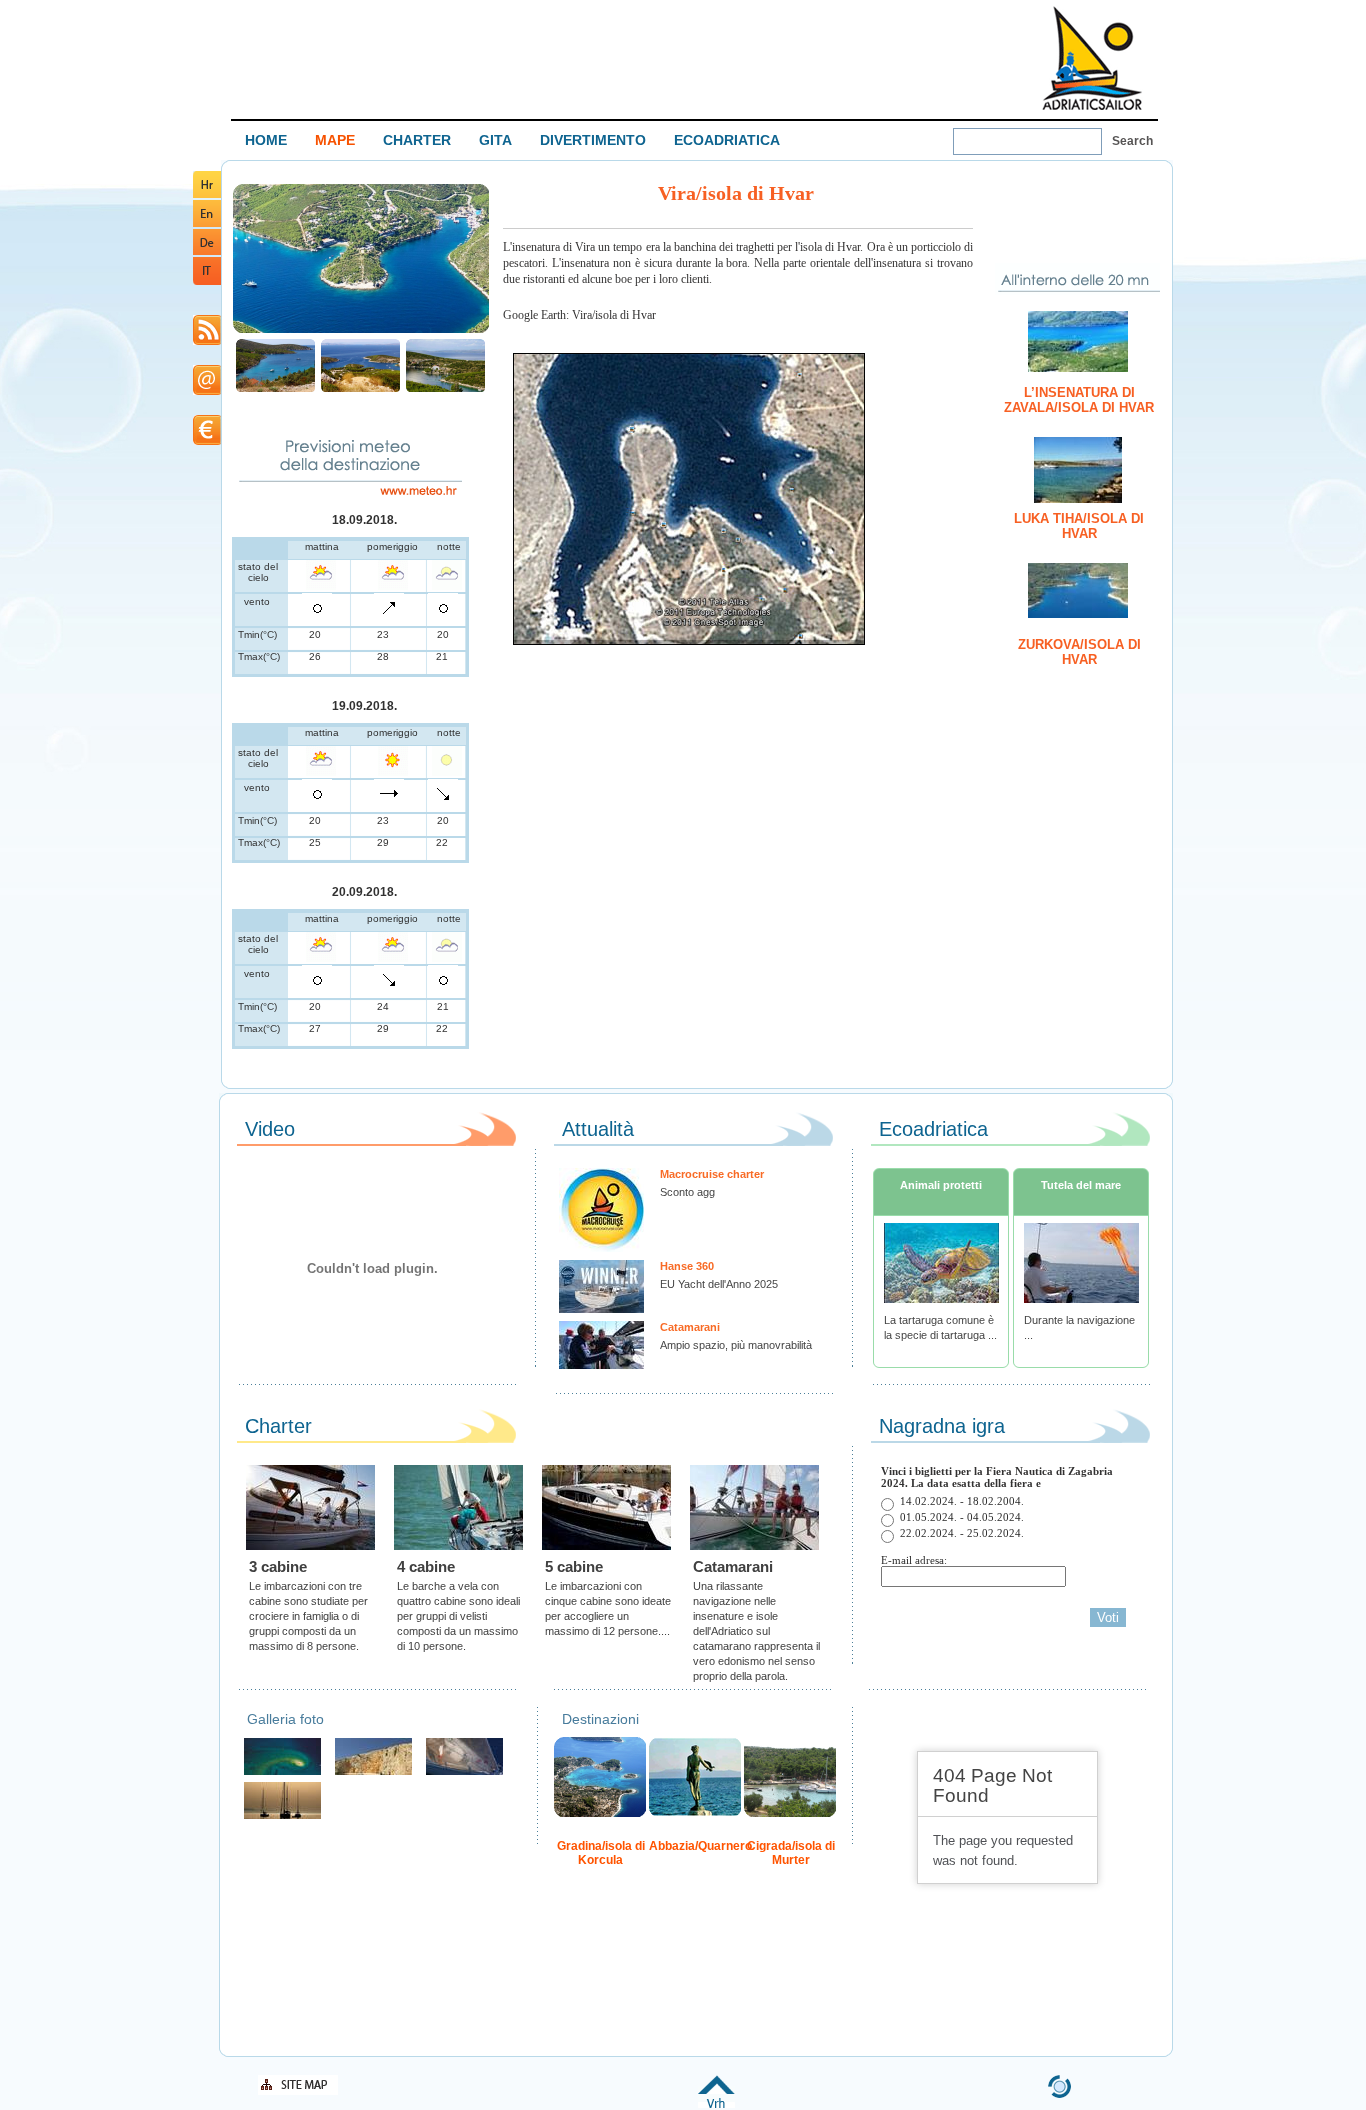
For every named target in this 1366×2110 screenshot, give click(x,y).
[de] (207, 251)
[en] (207, 223)
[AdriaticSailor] (464, 1772)
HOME (266, 140)
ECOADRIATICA (727, 140)
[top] (716, 2104)
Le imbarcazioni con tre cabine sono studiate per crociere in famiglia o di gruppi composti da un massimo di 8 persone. (308, 1616)
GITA (495, 140)
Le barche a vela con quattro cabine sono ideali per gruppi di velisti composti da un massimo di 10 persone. (458, 1616)
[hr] (207, 194)
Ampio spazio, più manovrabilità (736, 1345)
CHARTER (417, 140)
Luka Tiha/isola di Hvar (1079, 526)
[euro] (207, 441)
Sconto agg (687, 1192)
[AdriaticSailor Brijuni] (282, 1772)
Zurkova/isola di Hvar (1079, 652)
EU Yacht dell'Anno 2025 (719, 1284)
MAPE (335, 140)
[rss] (207, 341)
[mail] (207, 391)
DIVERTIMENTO (593, 140)
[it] (207, 281)
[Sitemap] (298, 2091)
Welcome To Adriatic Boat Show (1092, 57)
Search (1132, 141)
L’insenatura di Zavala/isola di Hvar (1079, 400)
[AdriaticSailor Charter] (282, 1816)
